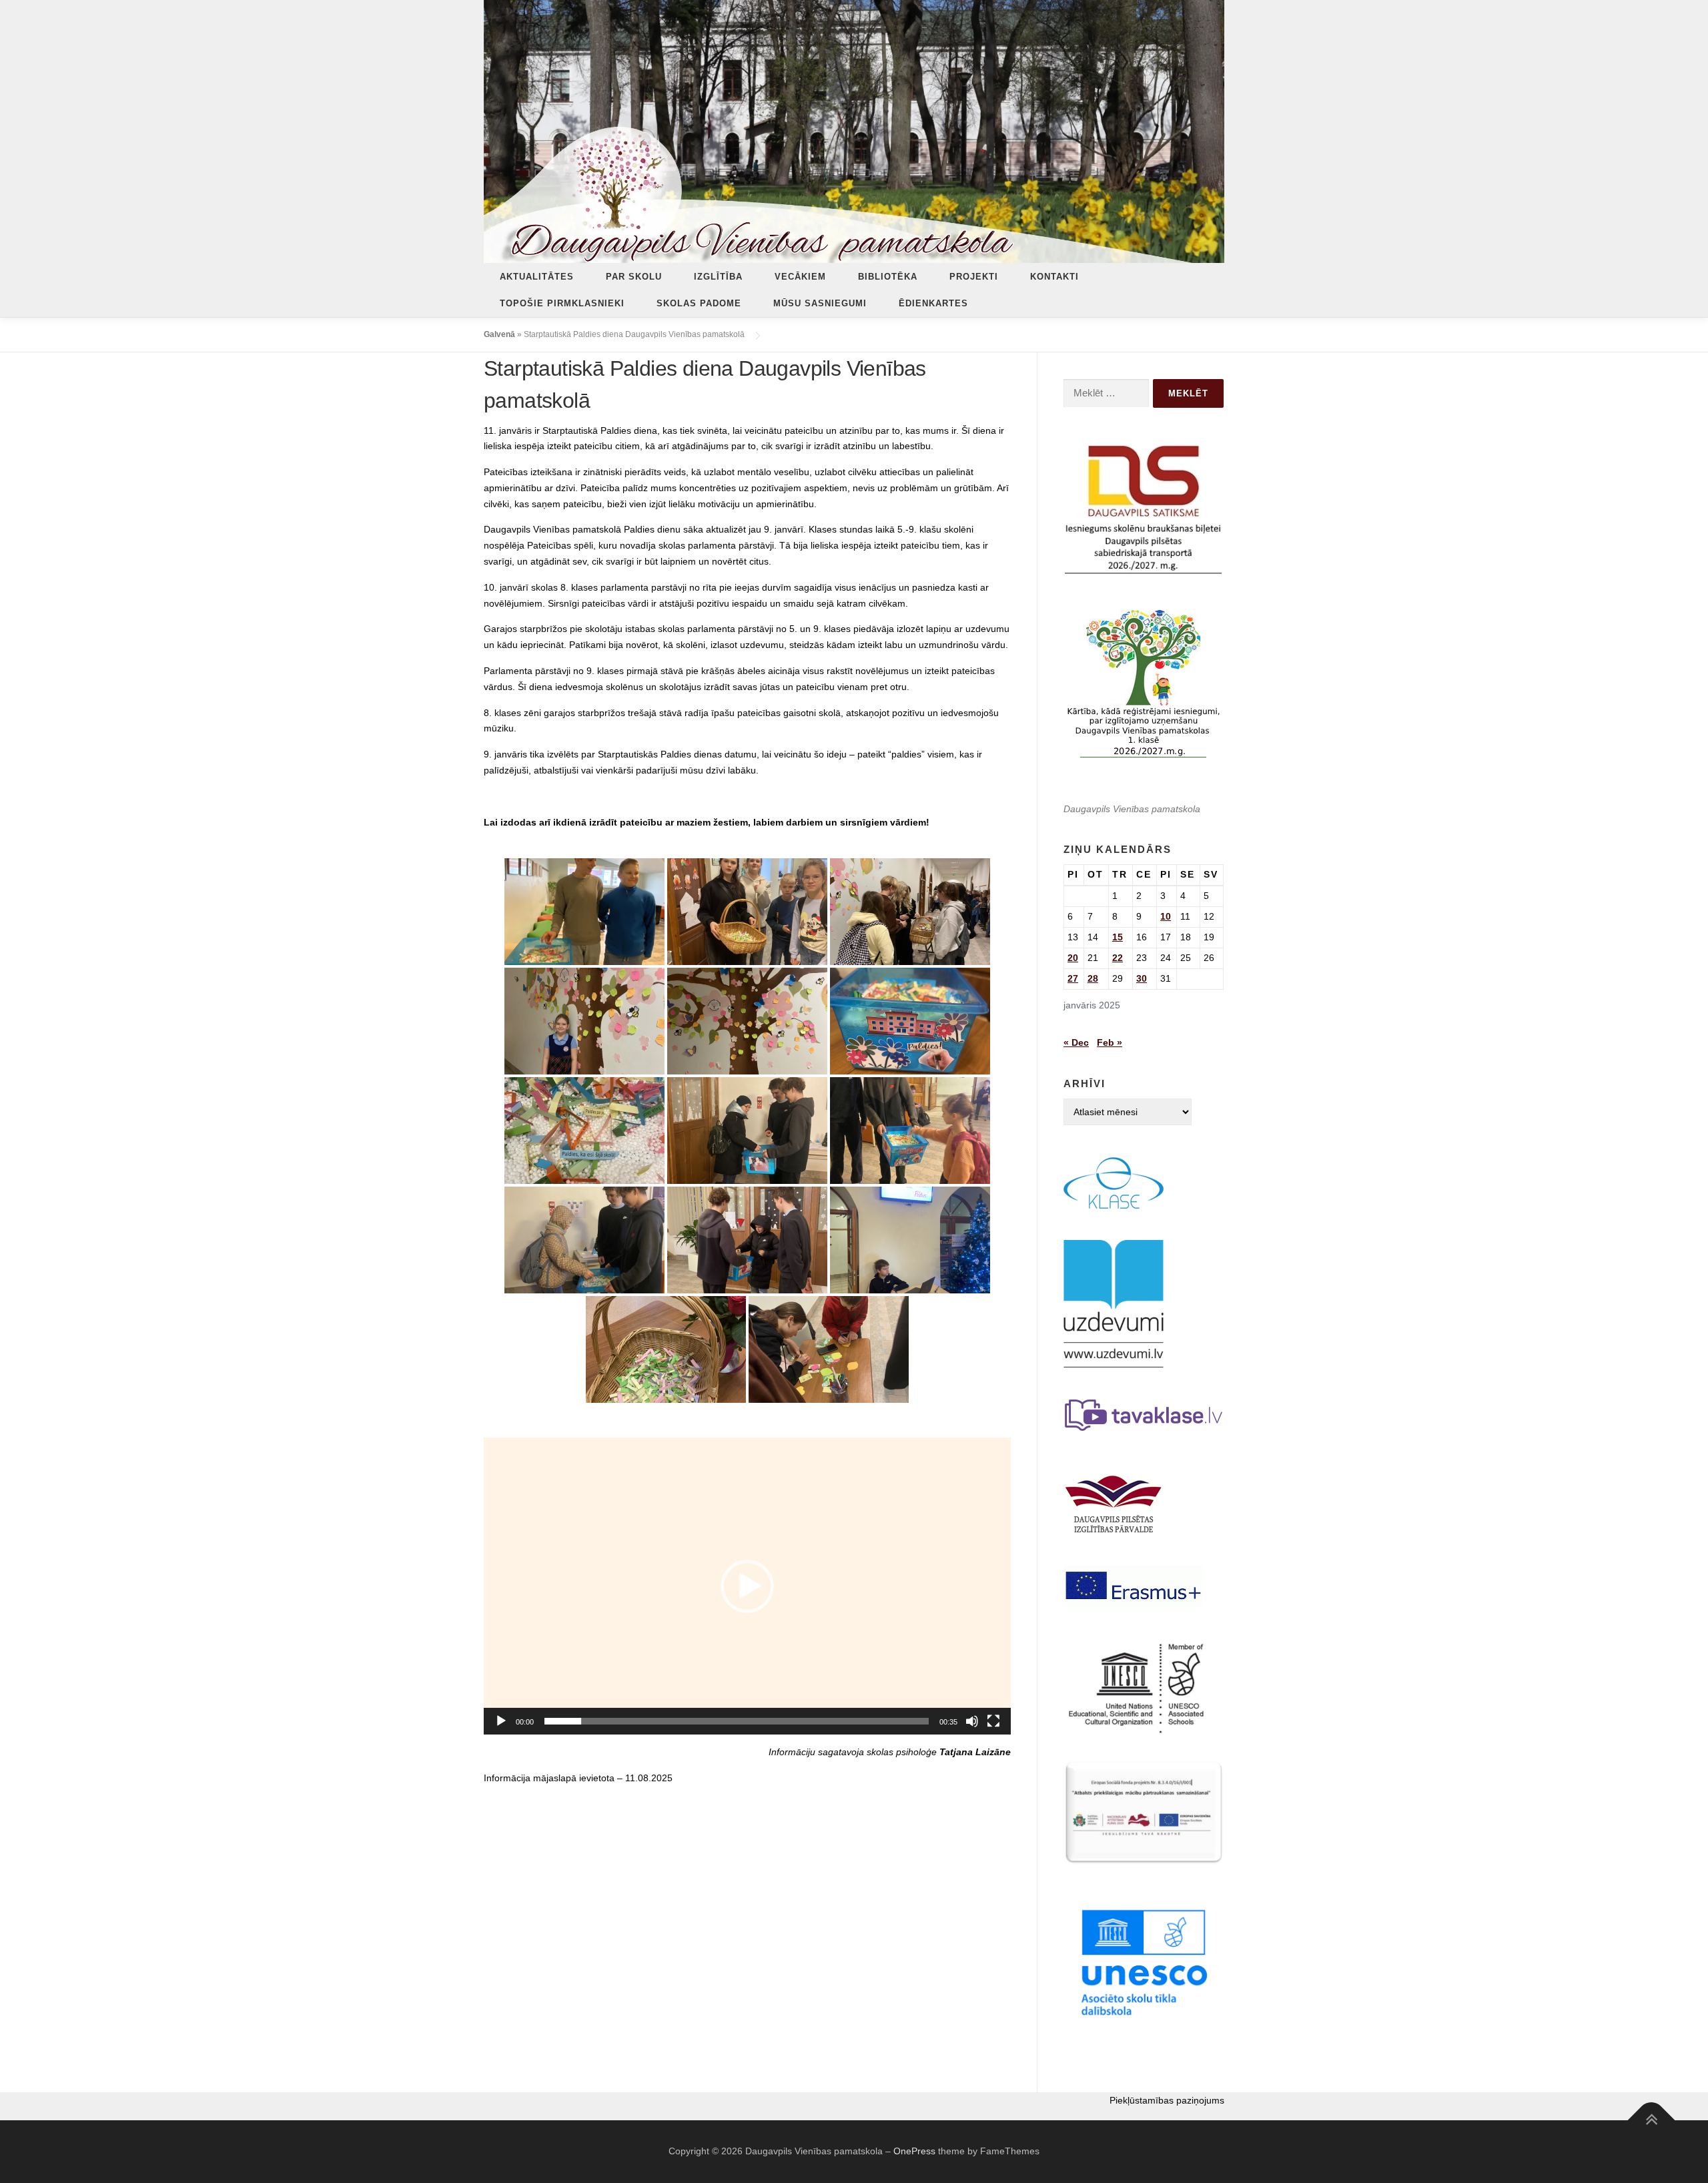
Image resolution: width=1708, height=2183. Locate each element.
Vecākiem (800, 277)
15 (1118, 937)
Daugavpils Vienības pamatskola (1132, 809)
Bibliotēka (888, 277)
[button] (747, 1586)
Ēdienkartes (933, 303)
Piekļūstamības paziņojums (1167, 2100)
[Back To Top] (1652, 2120)
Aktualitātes (537, 277)
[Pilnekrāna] (993, 1721)
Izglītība (718, 277)
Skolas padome (699, 303)
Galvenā (499, 334)
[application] (747, 1586)
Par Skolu (634, 277)
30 (1142, 978)
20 (1073, 958)
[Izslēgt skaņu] (972, 1721)
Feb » (1110, 1042)
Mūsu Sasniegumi (820, 303)
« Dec (1076, 1042)
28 (1093, 978)
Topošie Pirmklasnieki (562, 303)
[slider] (737, 1721)
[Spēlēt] (501, 1721)
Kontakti (1054, 277)
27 (1073, 978)
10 (1166, 916)
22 (1118, 958)
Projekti (974, 277)
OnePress (914, 2151)
